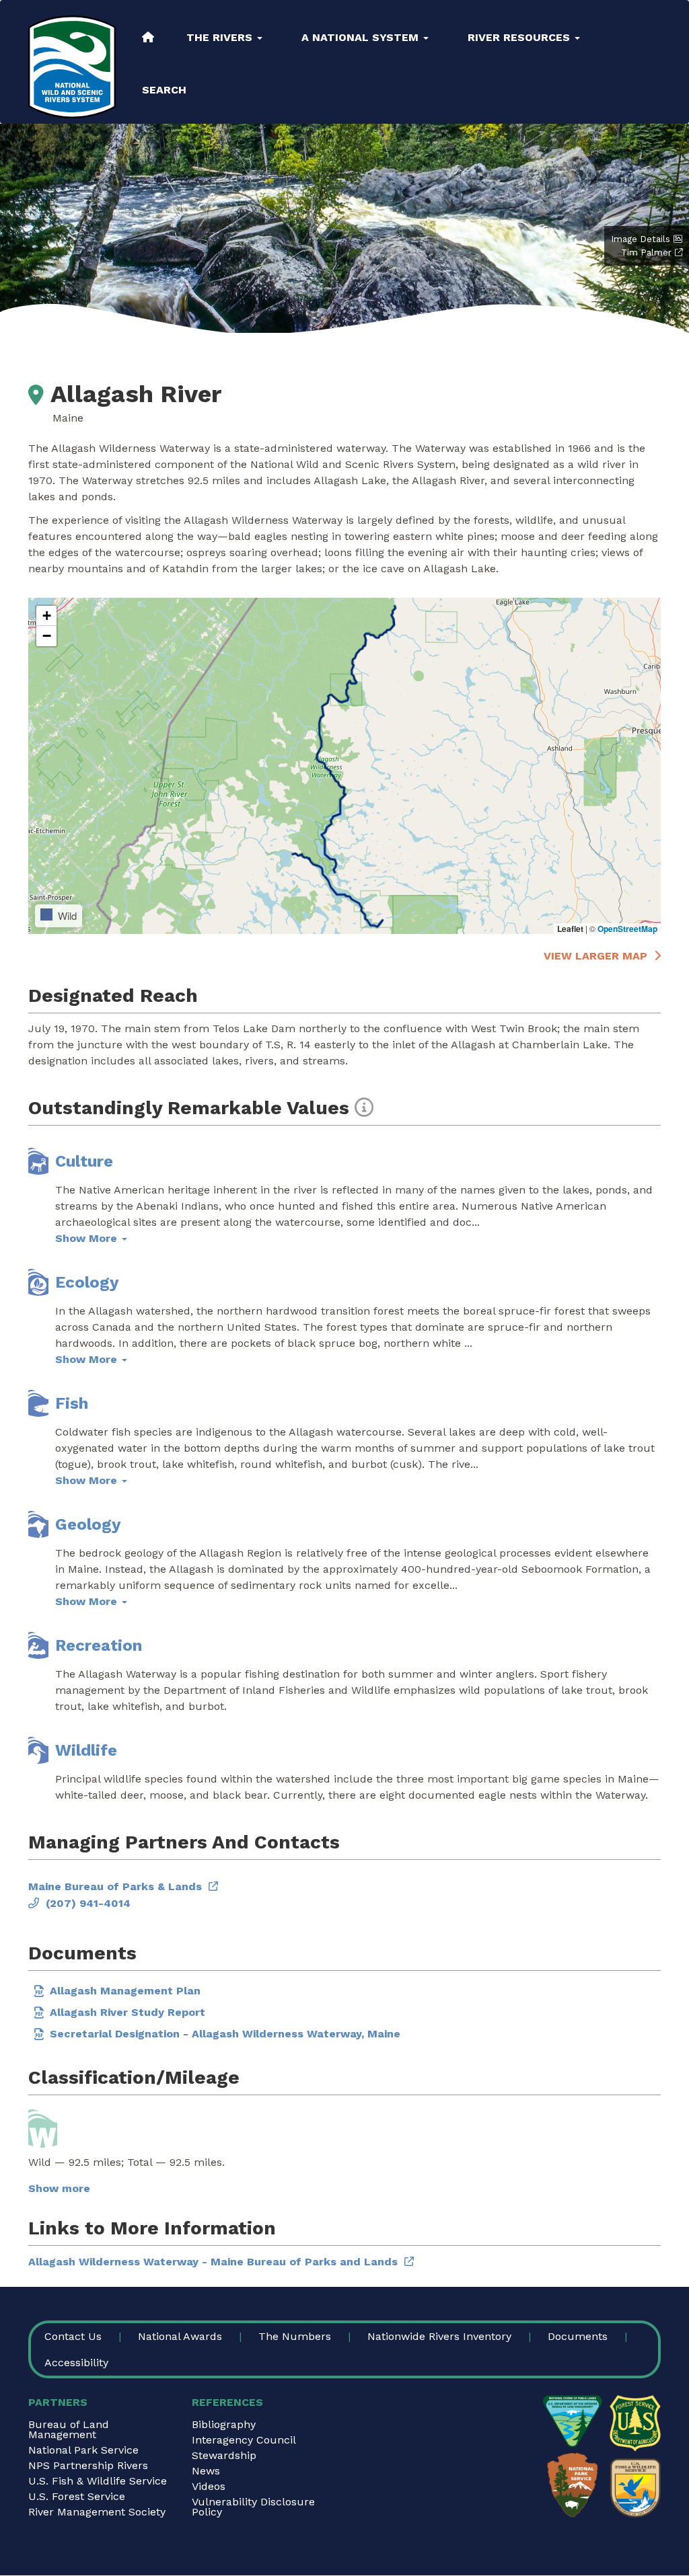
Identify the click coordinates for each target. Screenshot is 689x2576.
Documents (578, 2336)
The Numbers (295, 2336)
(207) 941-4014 (88, 1903)
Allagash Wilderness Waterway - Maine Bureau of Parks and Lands (213, 2262)
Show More (88, 1238)
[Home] (72, 67)
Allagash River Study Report (128, 2012)
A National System (362, 37)
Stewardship (224, 2455)
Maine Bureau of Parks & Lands (115, 1886)
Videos (209, 2486)
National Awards (180, 2336)
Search (164, 90)
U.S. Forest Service (77, 2496)
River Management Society (97, 2512)
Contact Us (73, 2336)
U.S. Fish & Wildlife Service (98, 2481)
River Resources (520, 37)
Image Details (641, 239)
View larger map (595, 956)
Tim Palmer (646, 252)
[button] (46, 616)
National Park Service (83, 2450)
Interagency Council (244, 2440)
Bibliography (224, 2424)
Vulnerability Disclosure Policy (253, 2507)
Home (148, 37)
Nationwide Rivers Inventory (439, 2336)
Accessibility (76, 2363)
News (206, 2471)
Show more (59, 2188)
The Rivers (221, 37)
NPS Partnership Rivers (88, 2465)
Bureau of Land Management (69, 2429)
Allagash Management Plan (125, 1991)
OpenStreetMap (627, 929)
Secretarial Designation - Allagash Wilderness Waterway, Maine (225, 2034)
